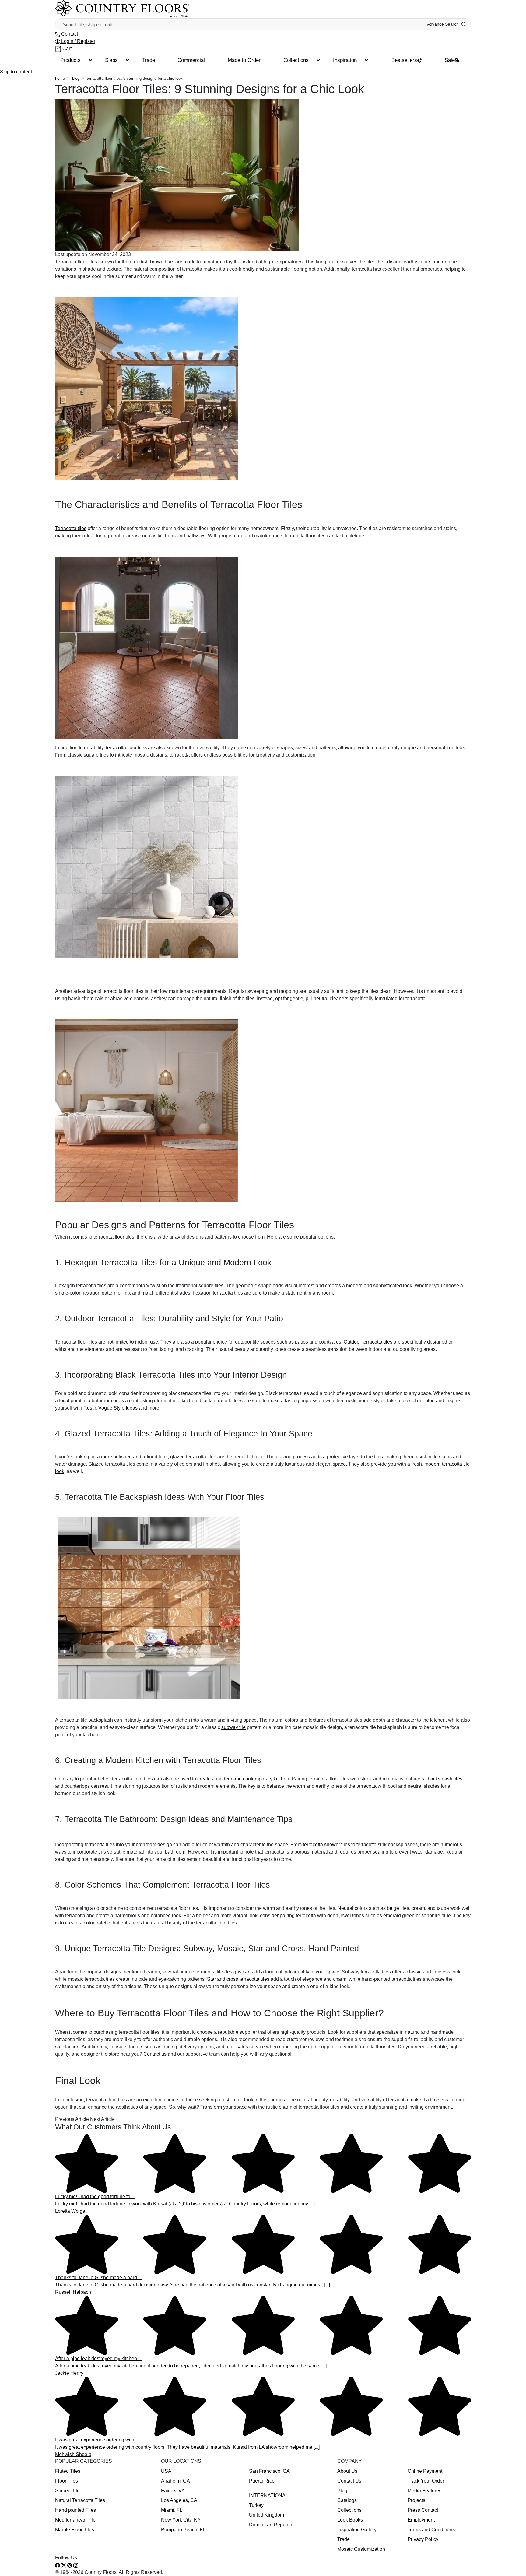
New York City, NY (181, 2520)
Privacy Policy (423, 2539)
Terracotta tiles (71, 528)
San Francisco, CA (269, 2471)
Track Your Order (426, 2481)
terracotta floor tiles (126, 748)
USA (166, 2471)
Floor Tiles (67, 2481)
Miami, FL (172, 2510)
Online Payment (425, 2471)
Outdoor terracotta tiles (368, 1342)
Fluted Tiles (68, 2471)
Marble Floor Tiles (75, 2530)
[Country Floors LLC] (122, 9)
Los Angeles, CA (179, 2500)
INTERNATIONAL (269, 2495)
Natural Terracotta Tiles (80, 2500)
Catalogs (347, 2500)
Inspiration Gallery (357, 2530)
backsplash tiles (445, 1779)
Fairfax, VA (173, 2491)
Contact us (155, 2054)
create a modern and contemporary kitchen (243, 1779)
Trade (344, 2539)
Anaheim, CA (175, 2481)
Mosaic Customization (361, 2549)
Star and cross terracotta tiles (238, 1979)
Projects (416, 2500)
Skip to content (16, 72)
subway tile (233, 1727)
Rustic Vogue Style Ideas (110, 1408)
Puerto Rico (262, 2481)
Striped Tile (67, 2491)
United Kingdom (267, 2515)
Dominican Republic (271, 2525)
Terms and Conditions (431, 2530)
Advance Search (444, 24)
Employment (421, 2520)
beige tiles (398, 1908)
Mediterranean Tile (75, 2520)
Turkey (256, 2505)
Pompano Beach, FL (183, 2530)
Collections (349, 2510)
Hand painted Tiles (75, 2510)
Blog (342, 2491)
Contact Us (349, 2481)
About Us (347, 2471)
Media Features (424, 2491)
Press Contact (423, 2510)
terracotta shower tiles (326, 1845)
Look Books (350, 2520)
